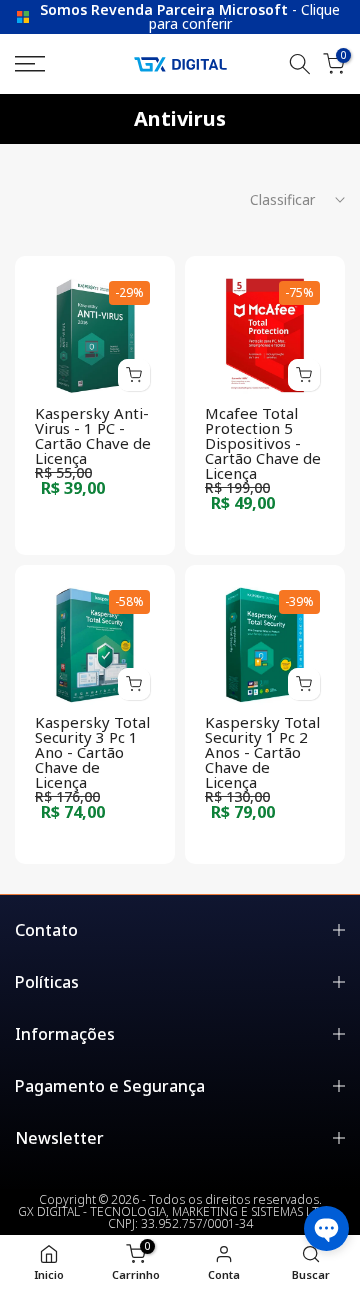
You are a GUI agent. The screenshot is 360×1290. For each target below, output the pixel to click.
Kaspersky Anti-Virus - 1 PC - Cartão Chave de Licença (93, 435)
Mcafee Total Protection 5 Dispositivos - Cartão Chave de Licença (263, 443)
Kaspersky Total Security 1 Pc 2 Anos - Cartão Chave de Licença (262, 752)
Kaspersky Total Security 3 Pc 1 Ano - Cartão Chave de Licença (92, 752)
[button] (326, 1228)
